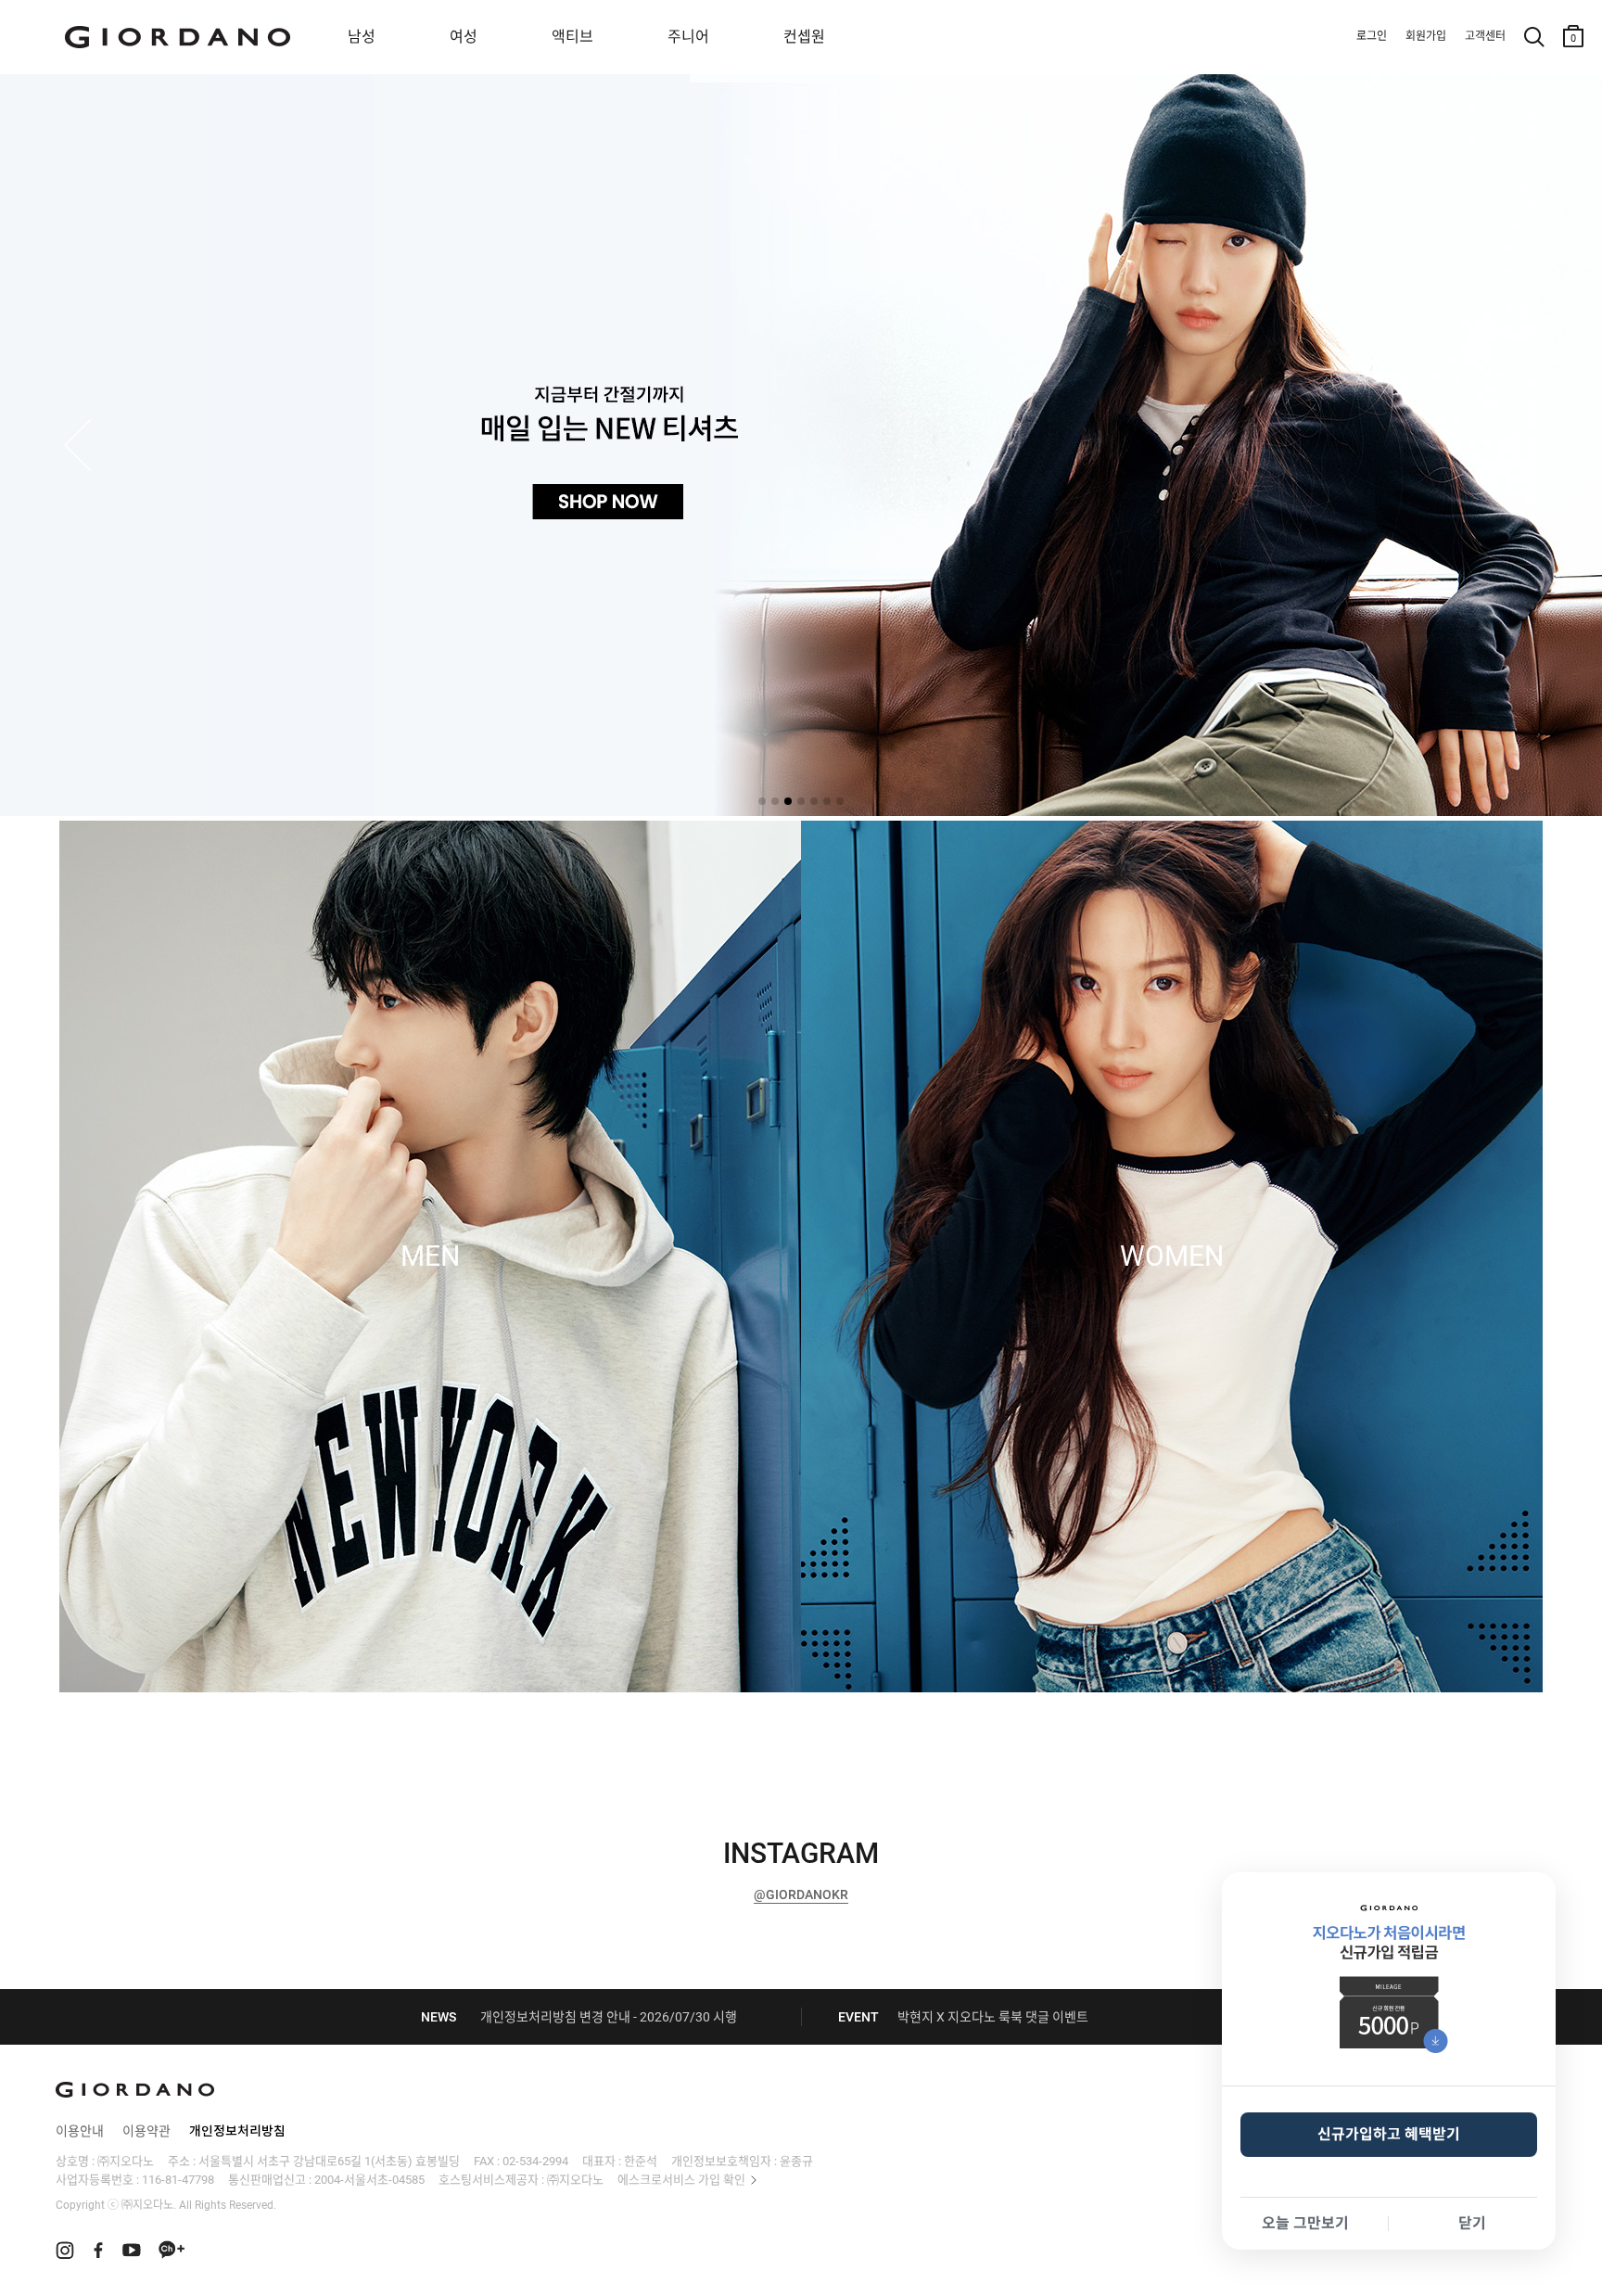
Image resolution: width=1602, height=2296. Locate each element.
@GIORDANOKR (801, 1894)
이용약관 (146, 2131)
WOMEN (1172, 1256)
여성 (464, 37)
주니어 (688, 37)
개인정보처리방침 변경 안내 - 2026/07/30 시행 (609, 2017)
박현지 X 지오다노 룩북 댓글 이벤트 (993, 2017)
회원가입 (1426, 36)
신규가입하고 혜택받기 (1389, 2134)
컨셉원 (804, 37)
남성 (362, 37)
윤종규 (796, 2161)
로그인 (1372, 36)
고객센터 (1485, 36)
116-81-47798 (178, 2180)
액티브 (572, 37)
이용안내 (80, 2131)
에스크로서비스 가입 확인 (681, 2180)
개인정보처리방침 (237, 2131)
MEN (430, 1256)
